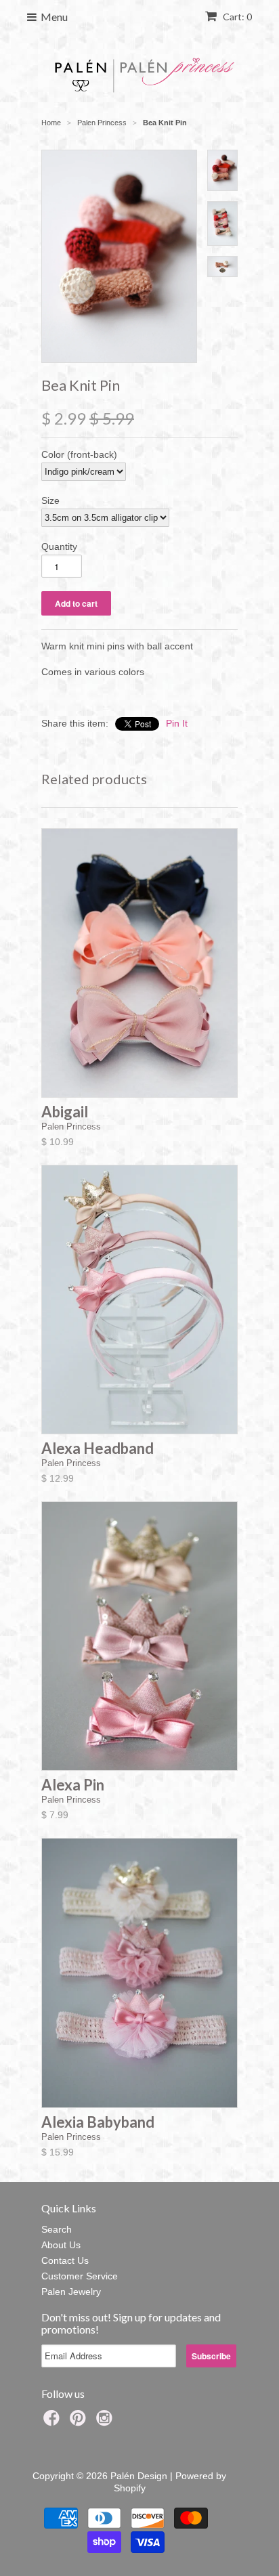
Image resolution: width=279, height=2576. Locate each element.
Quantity (59, 546)
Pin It (177, 723)
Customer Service (80, 2276)
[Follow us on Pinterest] (80, 2422)
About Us (61, 2245)
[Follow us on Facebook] (53, 2422)
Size (50, 500)
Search (57, 2229)
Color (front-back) (79, 454)
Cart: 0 (236, 17)
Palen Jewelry (71, 2292)
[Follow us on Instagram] (106, 2422)
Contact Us (65, 2260)
